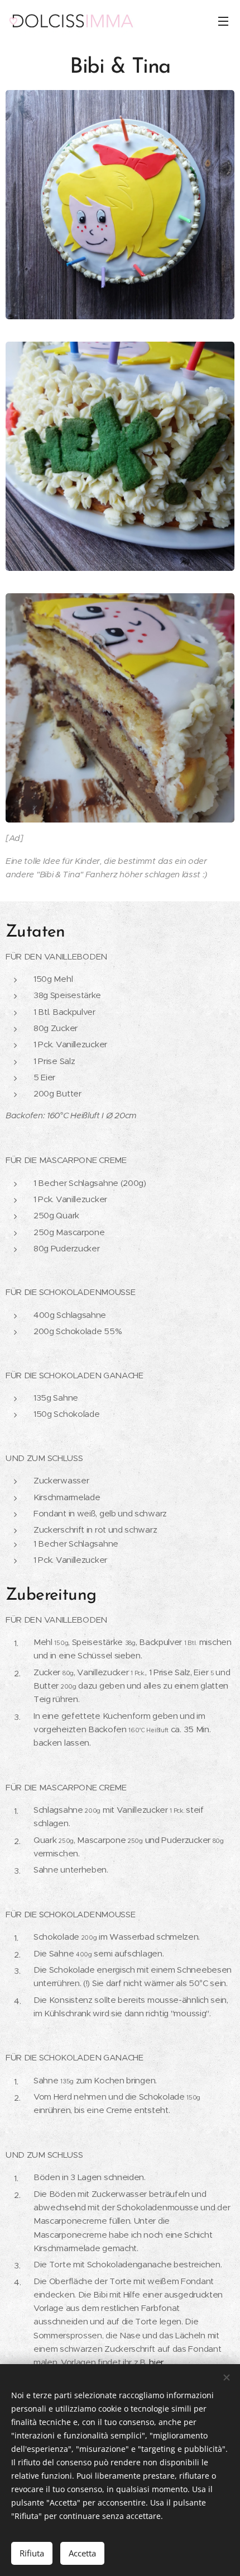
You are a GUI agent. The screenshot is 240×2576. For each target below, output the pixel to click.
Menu (223, 21)
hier (156, 2362)
